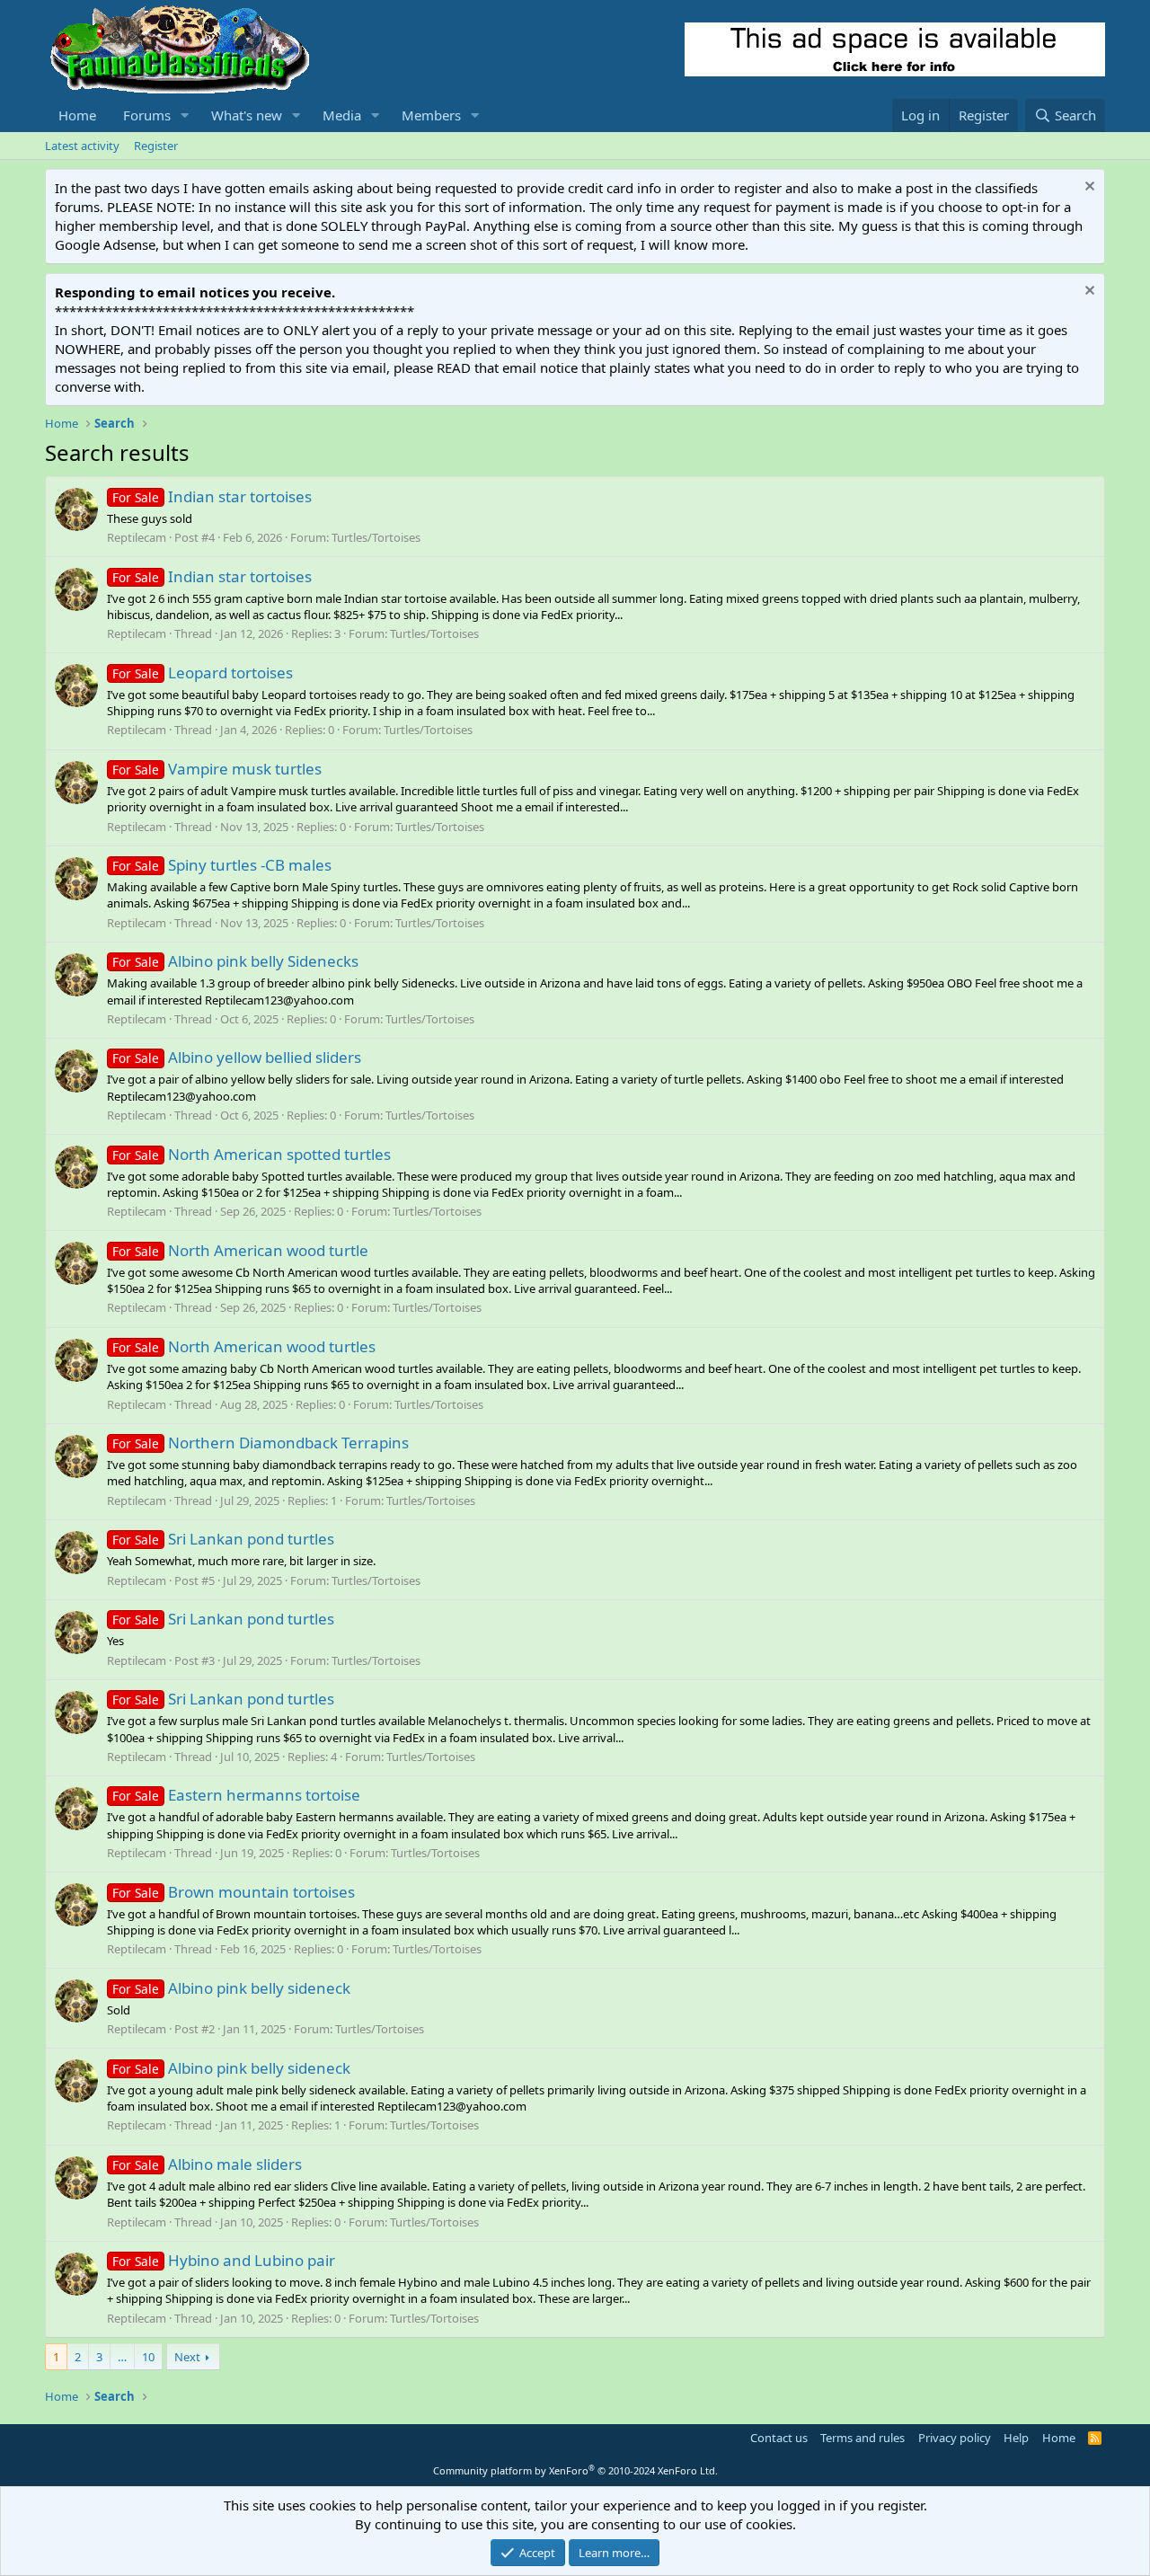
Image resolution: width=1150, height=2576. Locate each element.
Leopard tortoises (203, 673)
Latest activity (82, 146)
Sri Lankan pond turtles (223, 1539)
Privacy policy (955, 2438)
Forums (147, 115)
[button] (185, 115)
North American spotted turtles (252, 1154)
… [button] (122, 2357)
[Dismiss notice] (1088, 188)
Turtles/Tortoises (376, 537)
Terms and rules (862, 2438)
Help (1016, 2438)
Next (187, 2357)
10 (148, 2357)
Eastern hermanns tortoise (236, 1795)
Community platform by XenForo (575, 2470)
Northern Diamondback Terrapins (261, 1443)
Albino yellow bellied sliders (237, 1057)
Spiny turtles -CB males (222, 865)
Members (431, 115)
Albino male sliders (207, 2164)
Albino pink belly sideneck (231, 1988)
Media (342, 115)
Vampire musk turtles (217, 769)
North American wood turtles (244, 1346)
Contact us (779, 2438)
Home (77, 115)
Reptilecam (137, 537)
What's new (247, 115)
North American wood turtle (240, 1250)
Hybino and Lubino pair (224, 2260)
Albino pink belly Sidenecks (235, 961)
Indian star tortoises (212, 496)
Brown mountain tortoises (234, 1892)
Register (156, 146)
